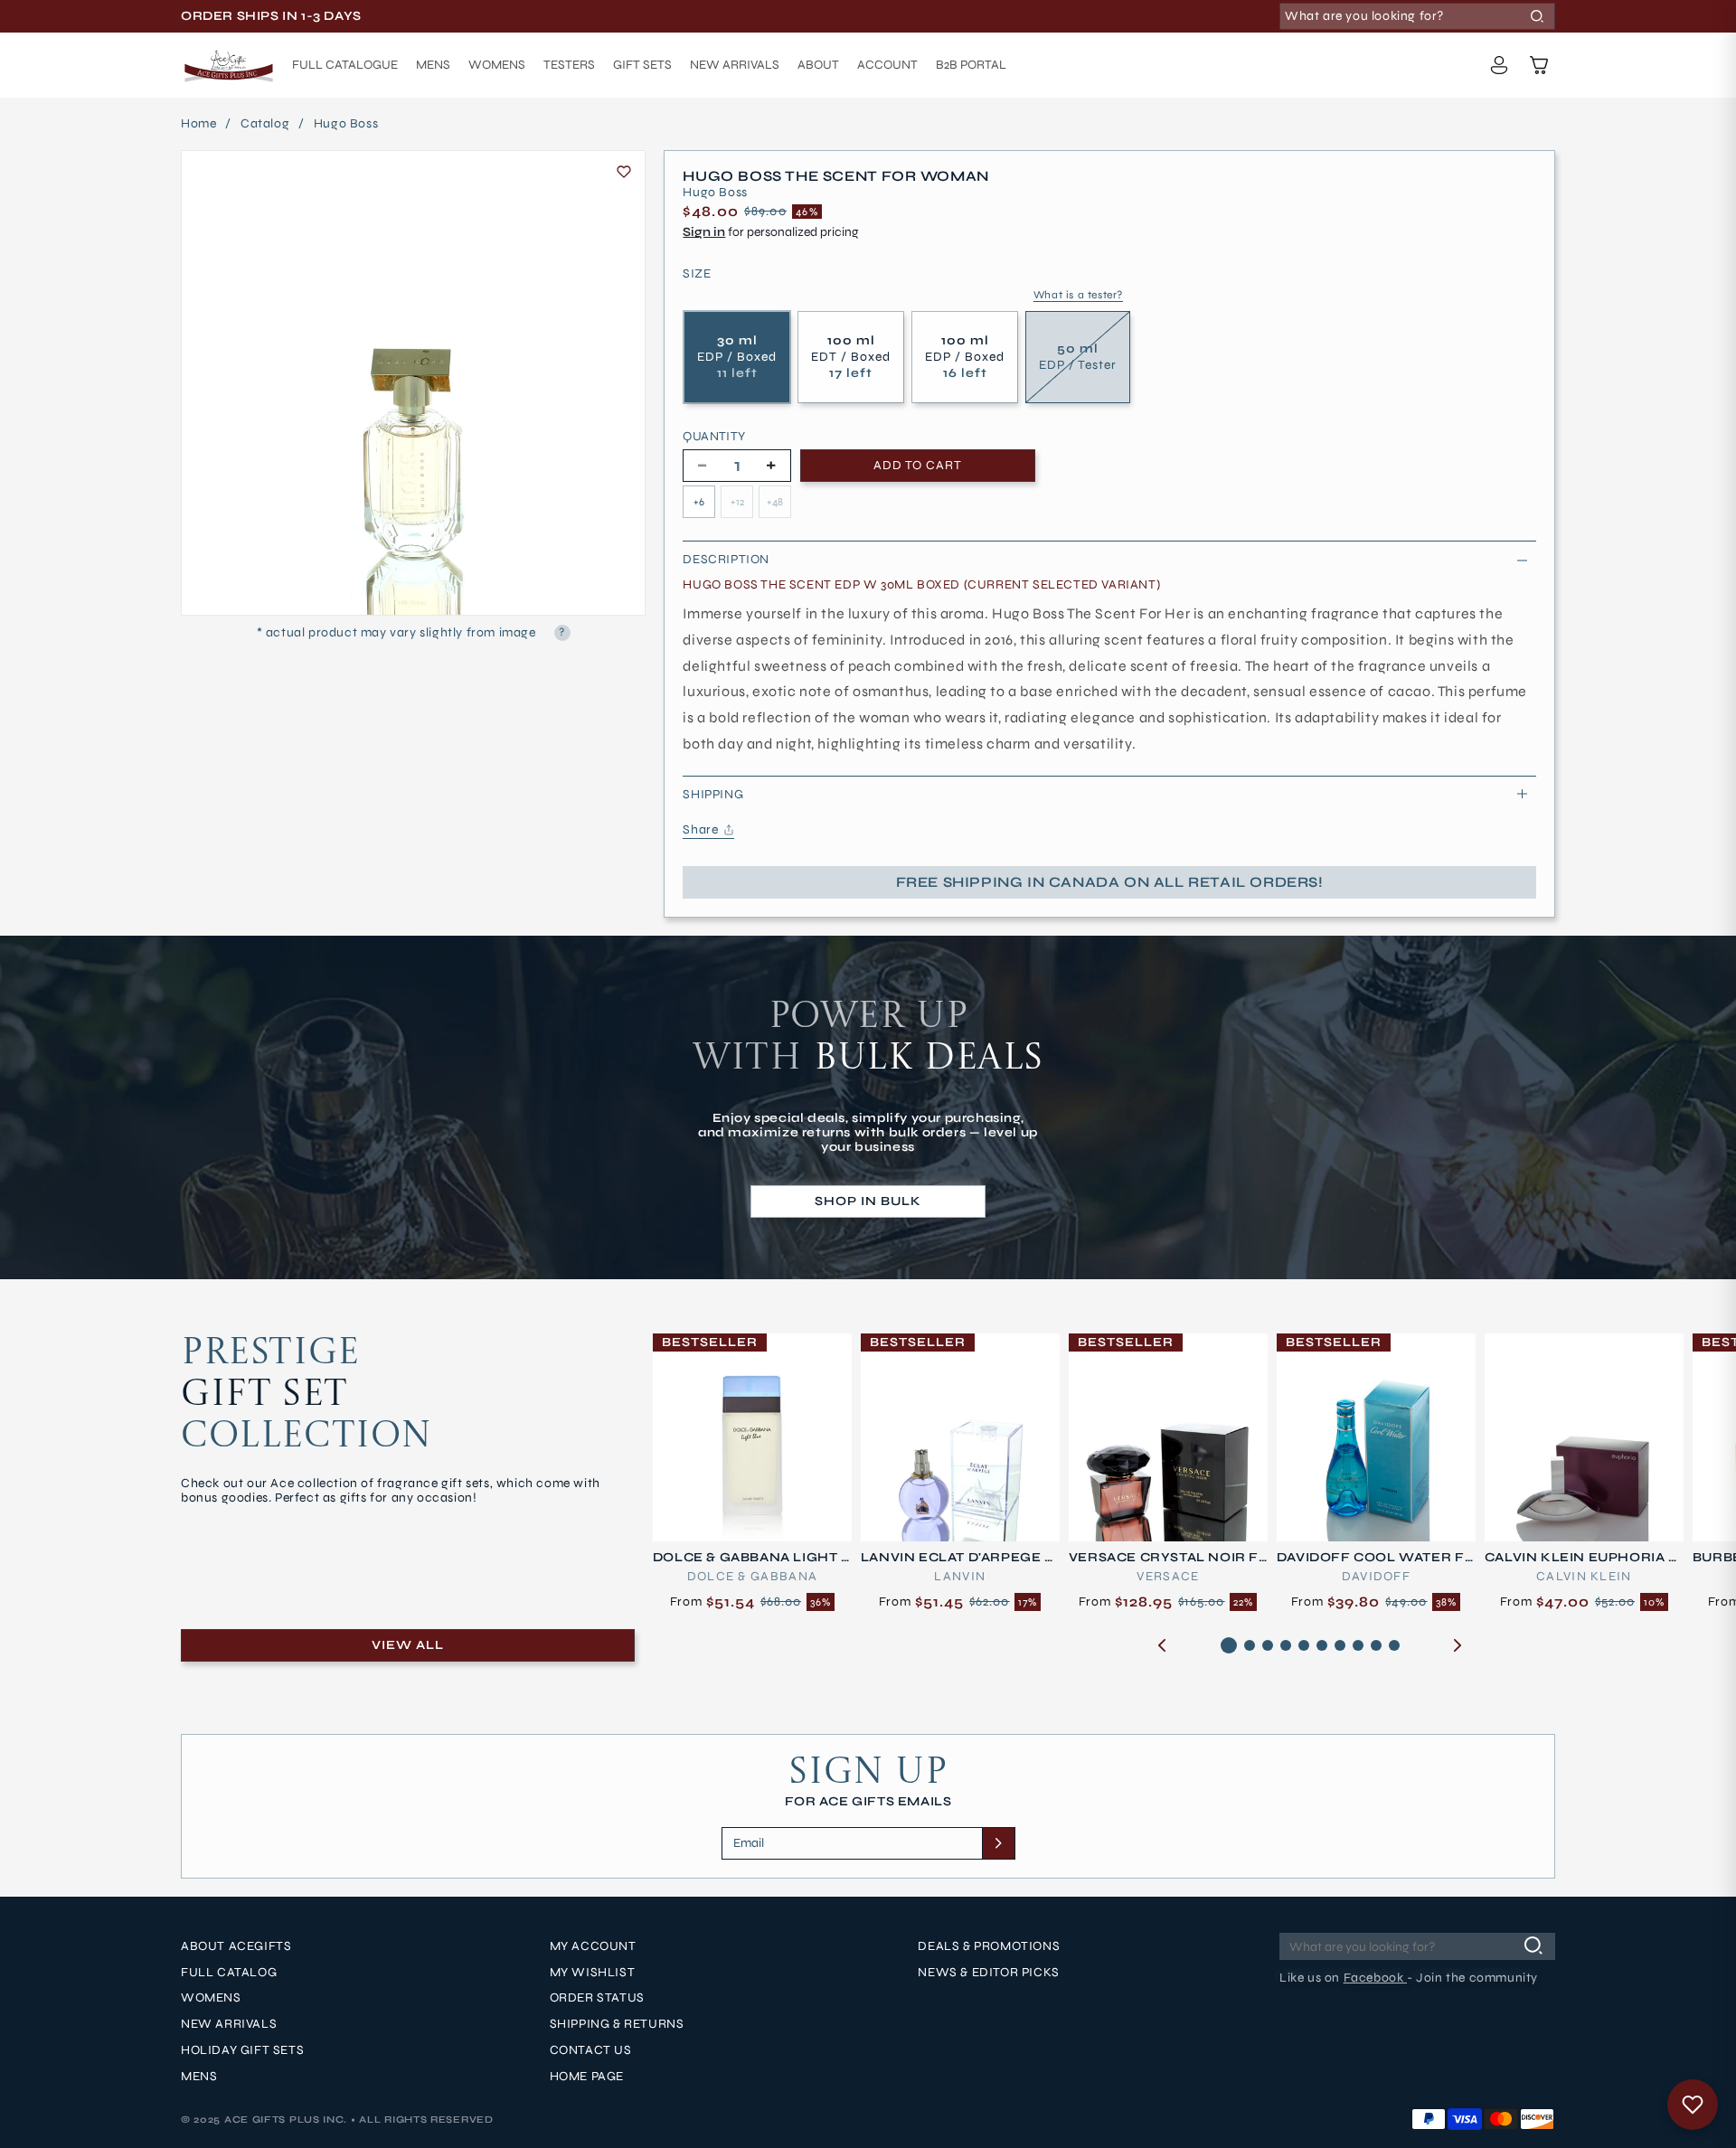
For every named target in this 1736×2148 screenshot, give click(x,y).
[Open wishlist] (1693, 2105)
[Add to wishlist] (624, 172)
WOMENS (211, 1999)
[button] (1539, 65)
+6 (699, 502)
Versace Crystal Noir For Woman (1164, 1558)
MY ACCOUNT (593, 1946)
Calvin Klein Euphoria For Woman (1581, 1558)
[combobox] (1417, 16)
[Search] (1537, 16)
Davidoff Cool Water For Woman (1371, 1558)
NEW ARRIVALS (229, 2025)
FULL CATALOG (229, 1973)
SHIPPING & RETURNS (617, 2025)
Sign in (704, 232)
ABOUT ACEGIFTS (236, 1946)
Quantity (714, 437)
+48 (775, 502)
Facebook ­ (1375, 1978)
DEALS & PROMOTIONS (989, 1946)
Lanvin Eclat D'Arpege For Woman (958, 1558)
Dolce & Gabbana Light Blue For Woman (752, 1558)
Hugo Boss (346, 124)
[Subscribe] (998, 1843)
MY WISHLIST (593, 1973)
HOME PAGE (587, 2077)
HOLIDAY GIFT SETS (242, 2050)
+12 (737, 502)
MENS (199, 2077)
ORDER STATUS (597, 1999)
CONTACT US (591, 2050)
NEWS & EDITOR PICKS (988, 1973)
